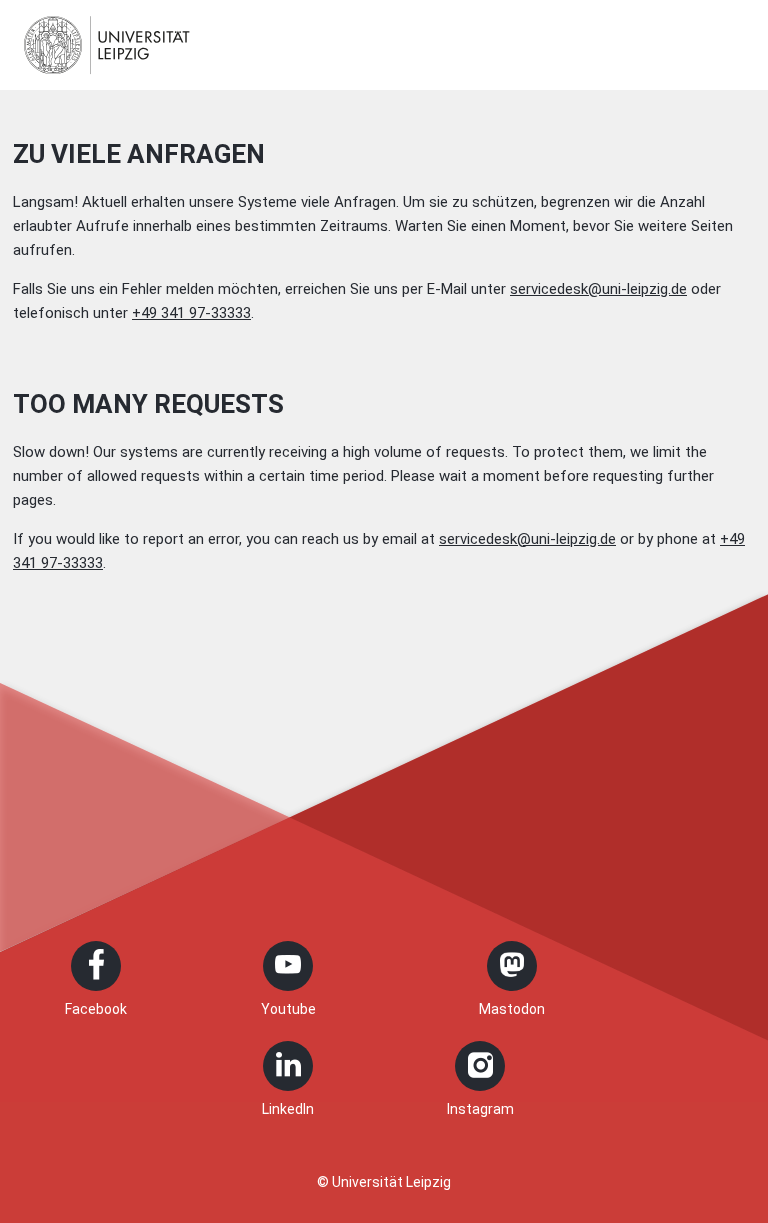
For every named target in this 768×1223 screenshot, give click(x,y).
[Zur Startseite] (107, 45)
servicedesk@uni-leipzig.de (598, 289)
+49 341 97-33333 (191, 313)
